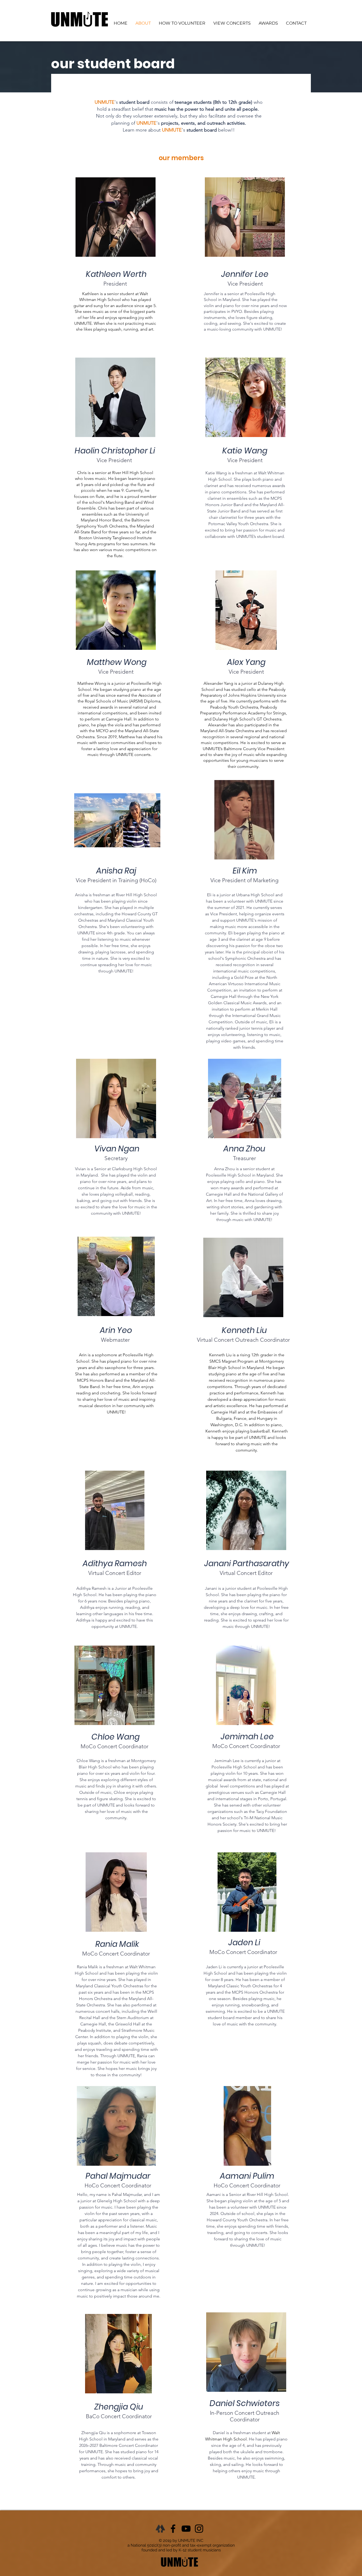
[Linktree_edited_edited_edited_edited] (160, 2529)
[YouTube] (186, 2529)
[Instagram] (199, 2529)
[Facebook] (173, 2529)
